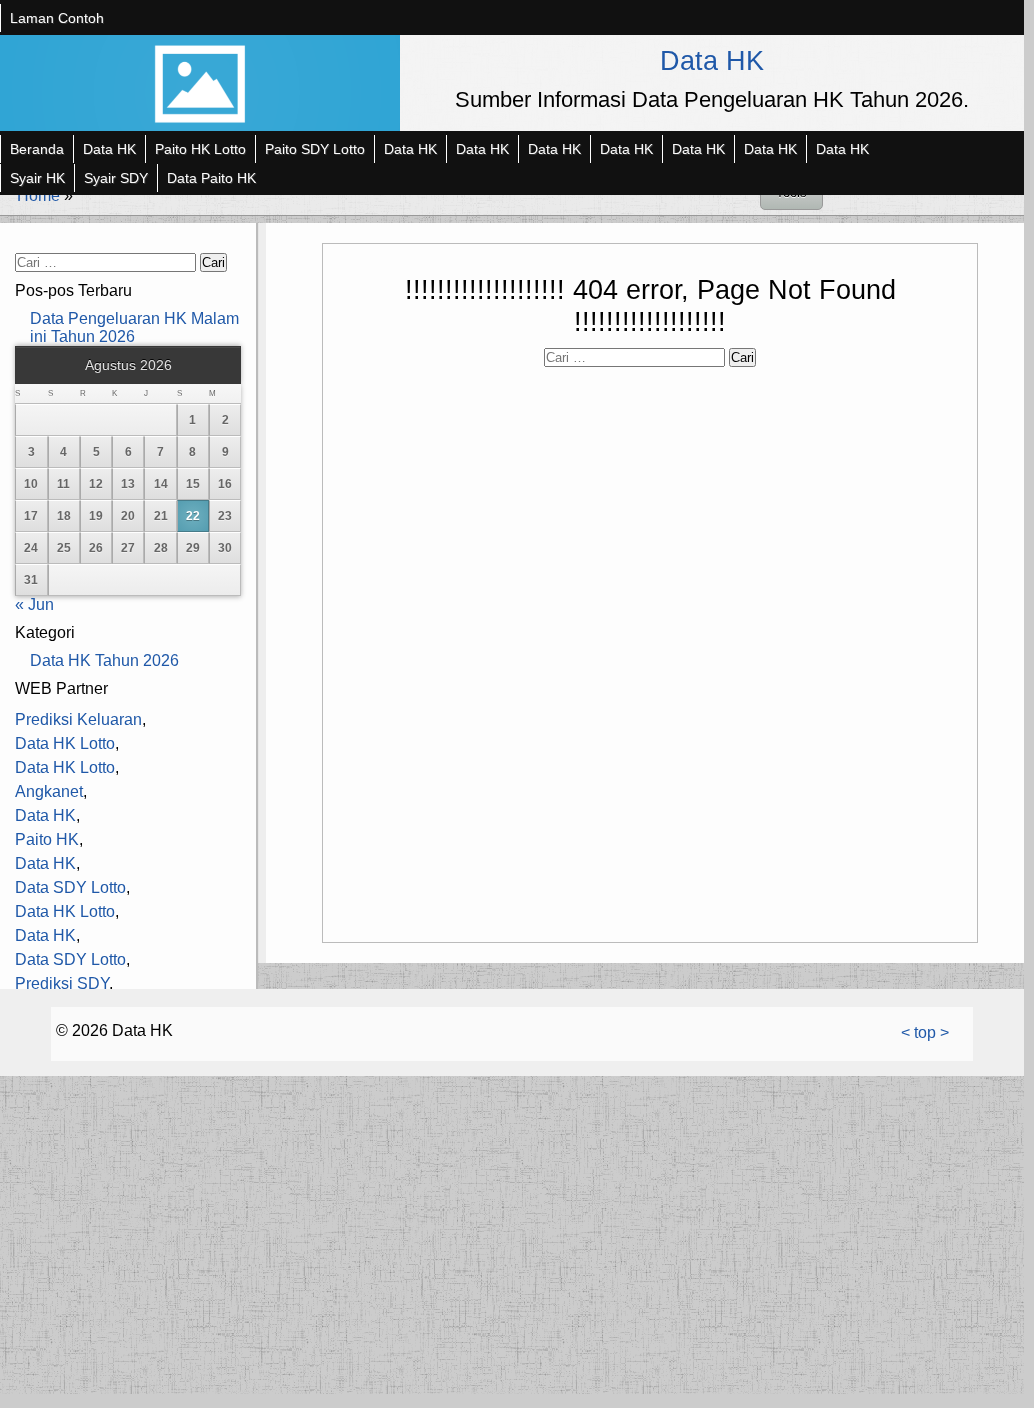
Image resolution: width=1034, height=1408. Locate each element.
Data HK (712, 60)
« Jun (34, 604)
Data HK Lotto (65, 743)
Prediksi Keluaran (78, 719)
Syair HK (37, 178)
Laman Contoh (57, 18)
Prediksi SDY (62, 983)
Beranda (37, 149)
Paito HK (47, 839)
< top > (925, 1032)
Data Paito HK (211, 178)
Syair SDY (116, 178)
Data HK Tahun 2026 (104, 660)
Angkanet (49, 791)
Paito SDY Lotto (315, 149)
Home (38, 195)
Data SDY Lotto (70, 887)
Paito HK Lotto (200, 149)
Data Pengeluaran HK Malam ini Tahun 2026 (134, 327)
